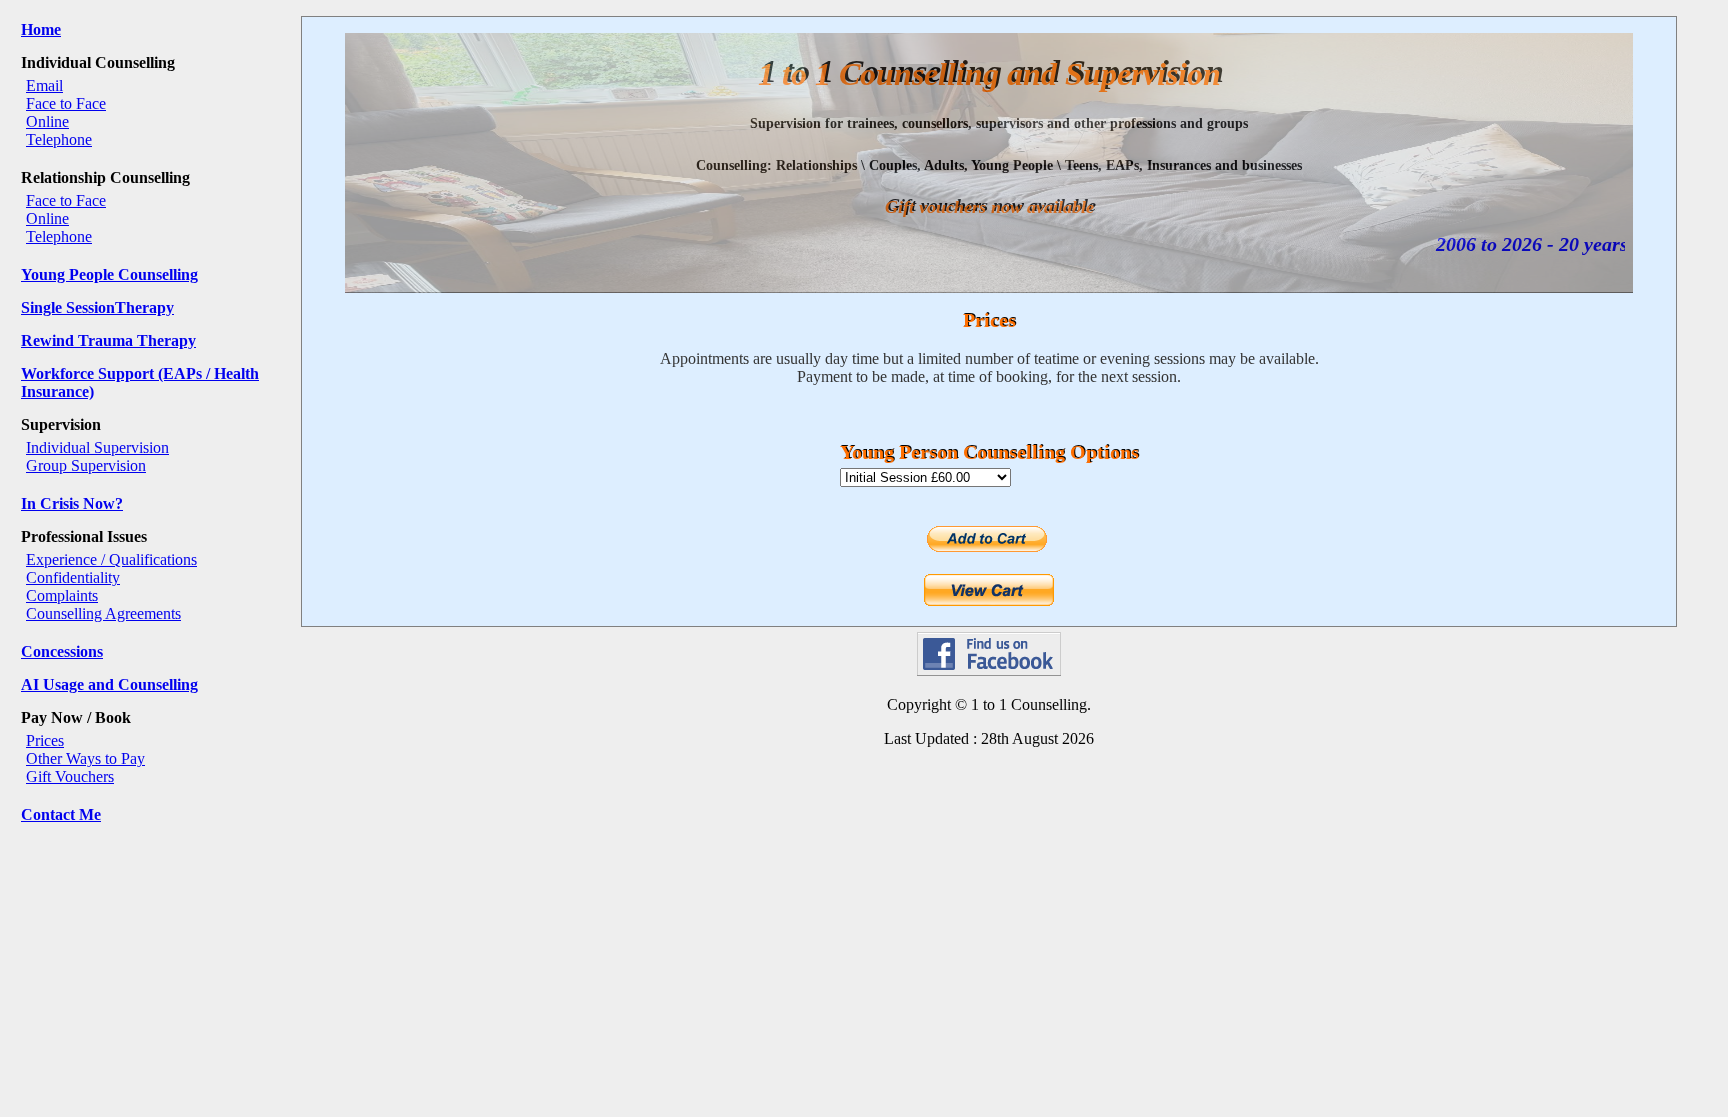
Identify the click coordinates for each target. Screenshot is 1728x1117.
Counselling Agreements (103, 613)
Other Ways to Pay (85, 758)
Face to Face (66, 103)
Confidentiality (73, 577)
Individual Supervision (97, 447)
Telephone (59, 139)
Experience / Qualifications (111, 559)
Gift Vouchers (70, 776)
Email (44, 85)
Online (47, 121)
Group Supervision (86, 465)
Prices (45, 740)
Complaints (62, 595)
